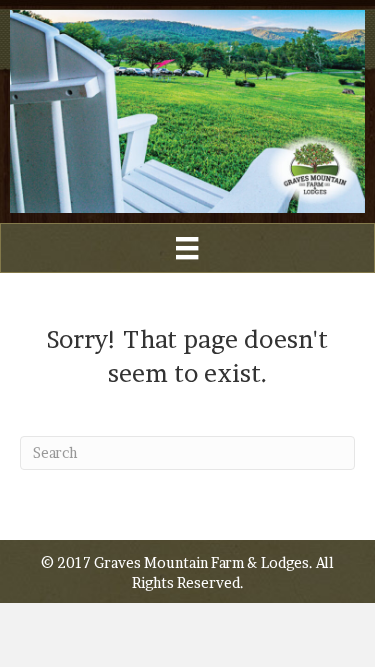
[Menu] (187, 248)
